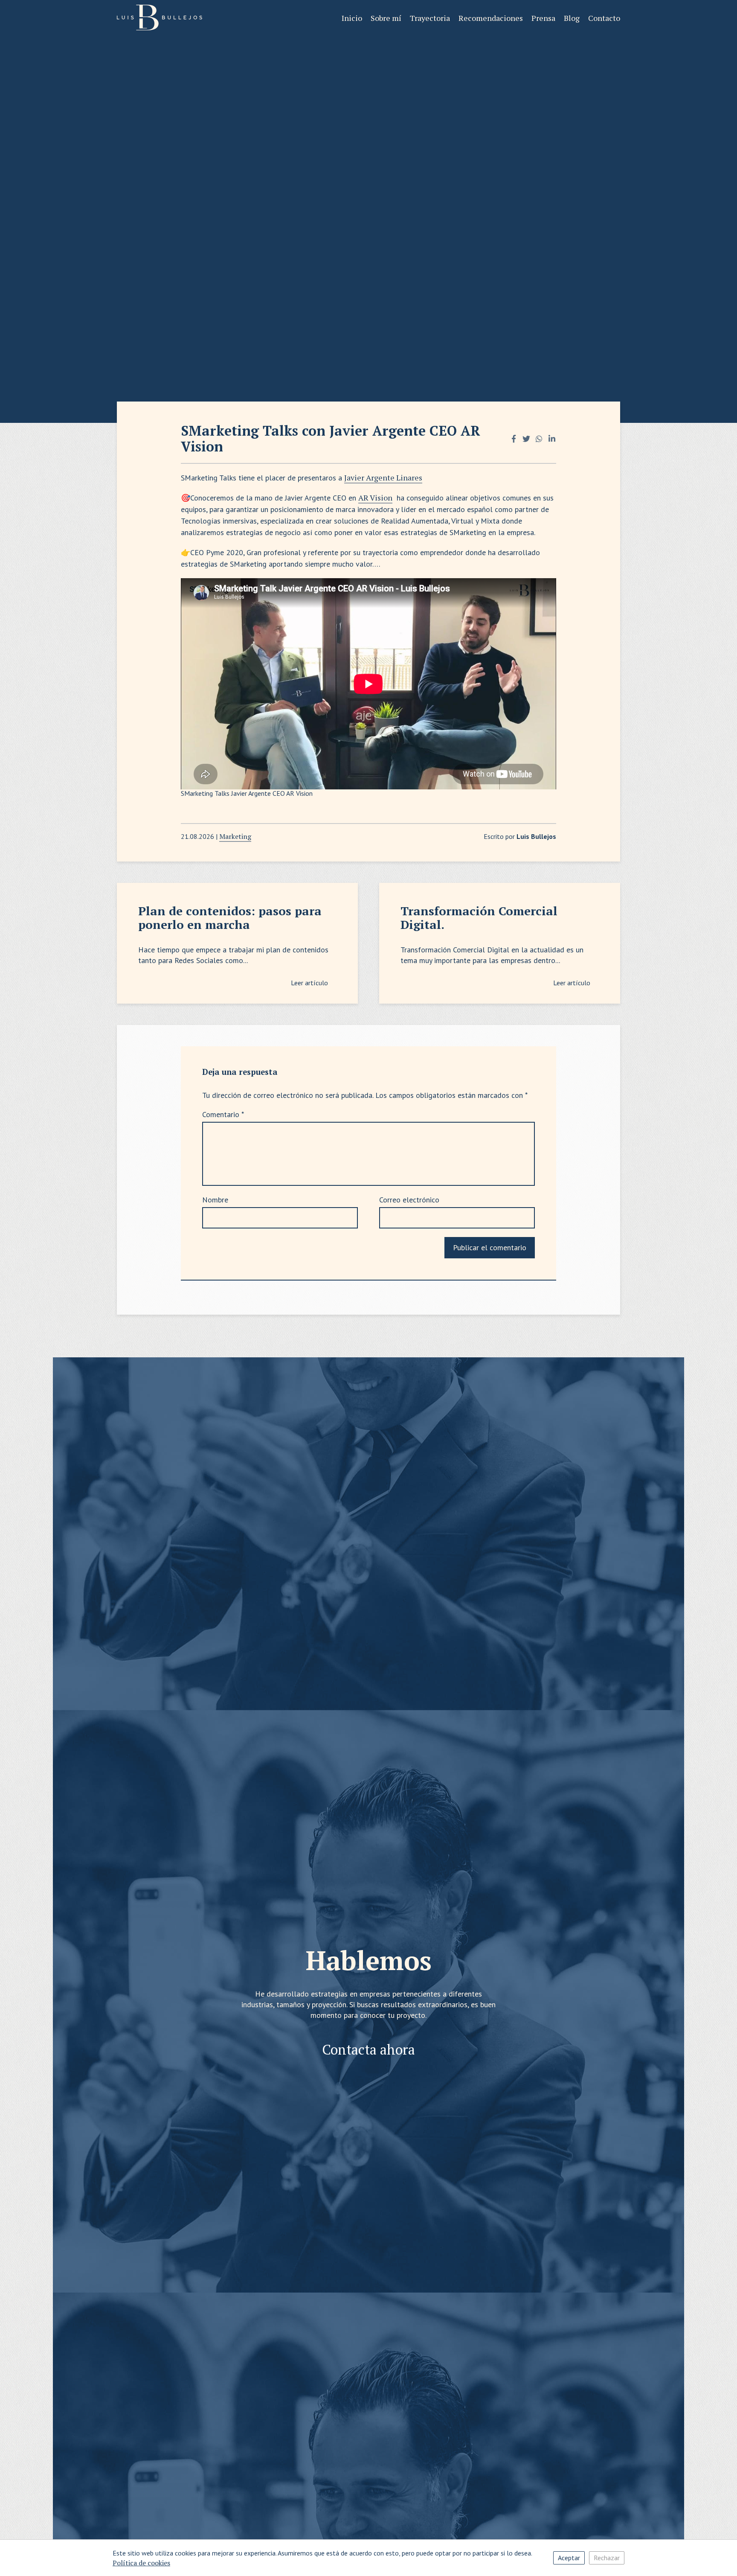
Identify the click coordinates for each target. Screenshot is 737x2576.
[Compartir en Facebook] (514, 438)
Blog (572, 18)
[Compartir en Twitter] (526, 438)
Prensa (543, 18)
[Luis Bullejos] (160, 18)
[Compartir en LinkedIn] (552, 438)
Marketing (235, 836)
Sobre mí (386, 18)
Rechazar (607, 2558)
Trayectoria (430, 18)
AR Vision (375, 498)
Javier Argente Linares (383, 477)
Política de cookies (141, 2563)
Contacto (604, 18)
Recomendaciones (491, 18)
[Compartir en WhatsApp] (539, 438)
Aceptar (569, 2558)
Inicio (352, 18)
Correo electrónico (409, 1200)
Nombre (215, 1200)
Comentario (223, 1114)
